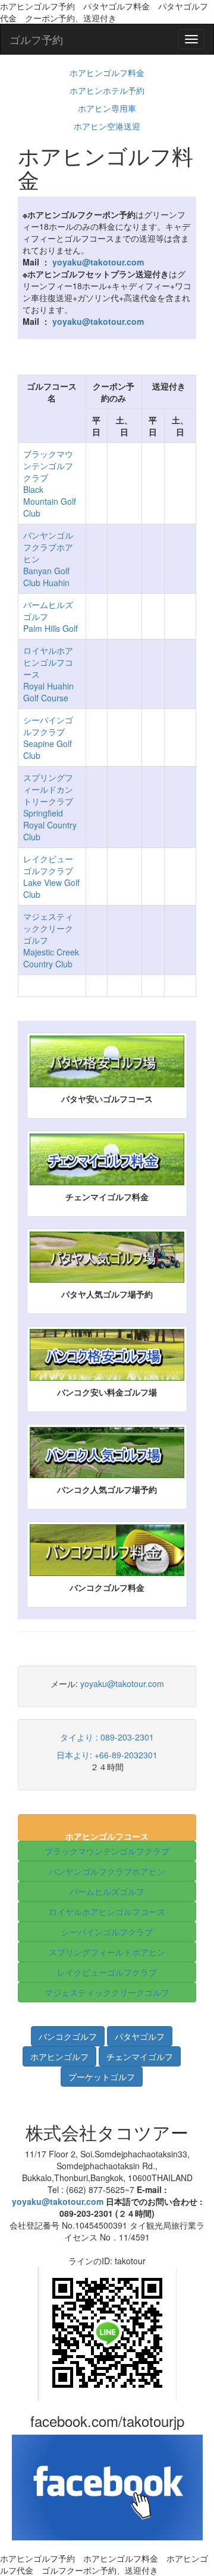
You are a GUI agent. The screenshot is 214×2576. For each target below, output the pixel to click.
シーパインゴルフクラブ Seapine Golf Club (48, 738)
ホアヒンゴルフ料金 (107, 72)
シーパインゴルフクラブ (107, 1932)
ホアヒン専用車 (107, 108)
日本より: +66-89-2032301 (107, 1755)
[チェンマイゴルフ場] (140, 2055)
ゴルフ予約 (36, 39)
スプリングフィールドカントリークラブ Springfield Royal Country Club (50, 807)
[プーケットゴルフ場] (102, 2075)
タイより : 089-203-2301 (107, 1737)
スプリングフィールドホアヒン (107, 1952)
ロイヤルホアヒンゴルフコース (107, 1912)
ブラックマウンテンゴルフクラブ (107, 1851)
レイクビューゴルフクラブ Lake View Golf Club (51, 876)
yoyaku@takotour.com (122, 1683)
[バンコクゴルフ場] (69, 2034)
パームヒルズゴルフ (107, 1891)
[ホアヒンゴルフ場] (61, 2055)
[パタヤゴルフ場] (140, 2034)
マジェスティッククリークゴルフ (107, 1992)
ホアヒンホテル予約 (107, 90)
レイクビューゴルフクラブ (107, 1972)
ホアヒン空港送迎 (107, 126)
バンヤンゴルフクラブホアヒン (107, 1871)
